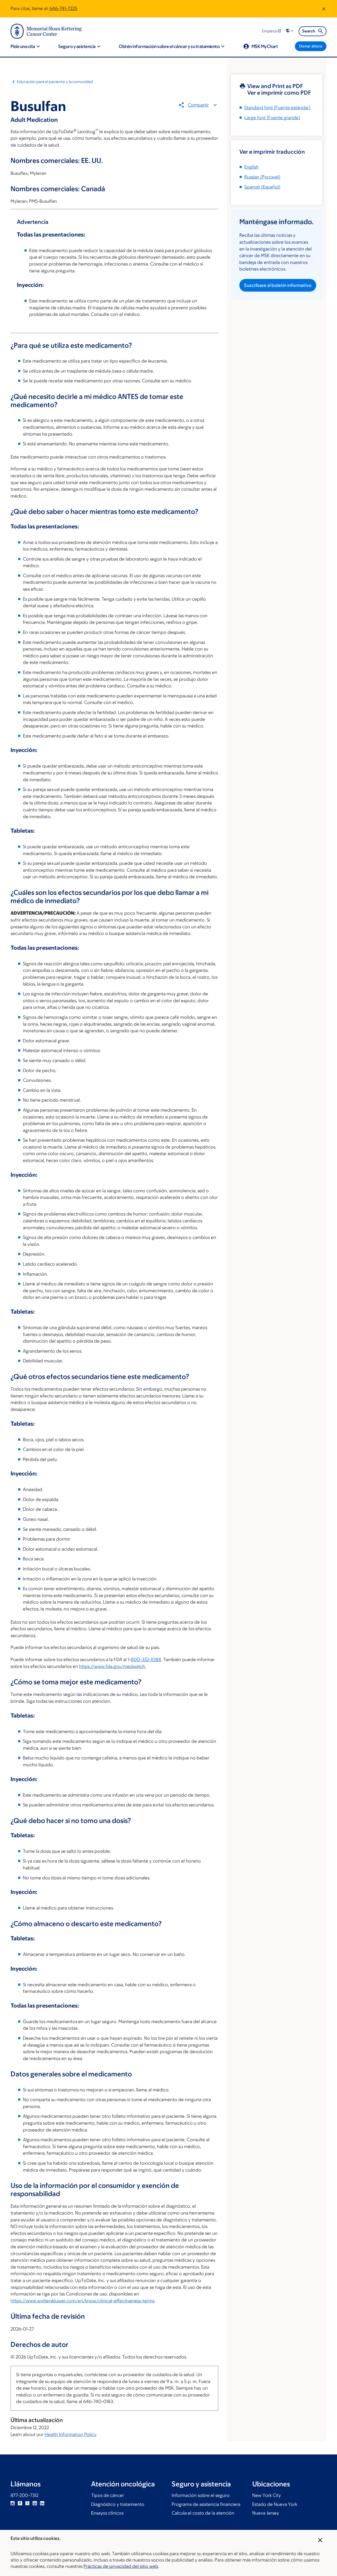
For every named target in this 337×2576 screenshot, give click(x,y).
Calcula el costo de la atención (203, 2513)
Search (309, 31)
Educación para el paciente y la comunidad (55, 82)
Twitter (27, 2503)
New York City (267, 2495)
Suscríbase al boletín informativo (278, 285)
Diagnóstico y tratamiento (118, 2504)
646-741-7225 (63, 8)
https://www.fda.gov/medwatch (112, 1666)
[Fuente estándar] (277, 108)
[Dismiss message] (324, 9)
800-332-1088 (146, 1660)
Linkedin (42, 2503)
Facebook (20, 2503)
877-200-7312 (24, 2495)
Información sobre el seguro (201, 2495)
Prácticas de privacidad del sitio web (121, 2566)
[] (262, 177)
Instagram (13, 2503)
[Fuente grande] (272, 118)
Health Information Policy (70, 2434)
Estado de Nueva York (275, 2504)
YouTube (35, 2503)
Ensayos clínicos (107, 2513)
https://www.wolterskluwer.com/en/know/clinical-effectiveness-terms (82, 2301)
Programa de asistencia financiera (206, 2504)
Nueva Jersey (266, 2513)
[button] (290, 31)
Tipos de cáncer (108, 2495)
